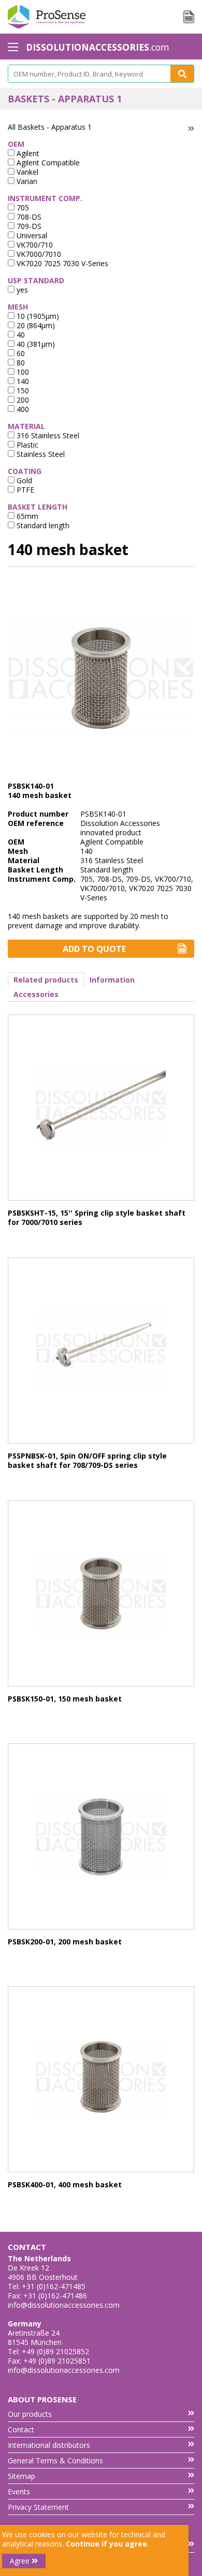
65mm (26, 516)
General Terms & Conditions (55, 2460)
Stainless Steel (40, 454)
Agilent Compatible (47, 163)
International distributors (49, 2445)
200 (22, 400)
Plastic (26, 445)
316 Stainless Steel (47, 435)
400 (22, 409)
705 (22, 208)
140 (22, 381)
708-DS (28, 217)
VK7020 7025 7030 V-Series (61, 263)
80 (20, 363)
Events (19, 2491)
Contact (21, 2429)
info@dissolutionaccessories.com (64, 2305)
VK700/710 (34, 245)
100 (22, 372)
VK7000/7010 (38, 254)
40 (20, 335)
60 (20, 353)
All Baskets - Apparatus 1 (50, 127)
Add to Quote (94, 949)
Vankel (26, 172)
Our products (30, 2414)
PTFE (24, 490)
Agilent (27, 153)
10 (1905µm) (37, 316)
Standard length (42, 525)
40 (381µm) (35, 344)
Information (112, 980)
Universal (31, 235)
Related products (46, 980)
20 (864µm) (35, 325)
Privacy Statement (38, 2507)
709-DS (28, 226)
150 (22, 390)
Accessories (36, 994)
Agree (21, 2561)
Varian (26, 181)
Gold (23, 480)
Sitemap (21, 2476)
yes (21, 290)
